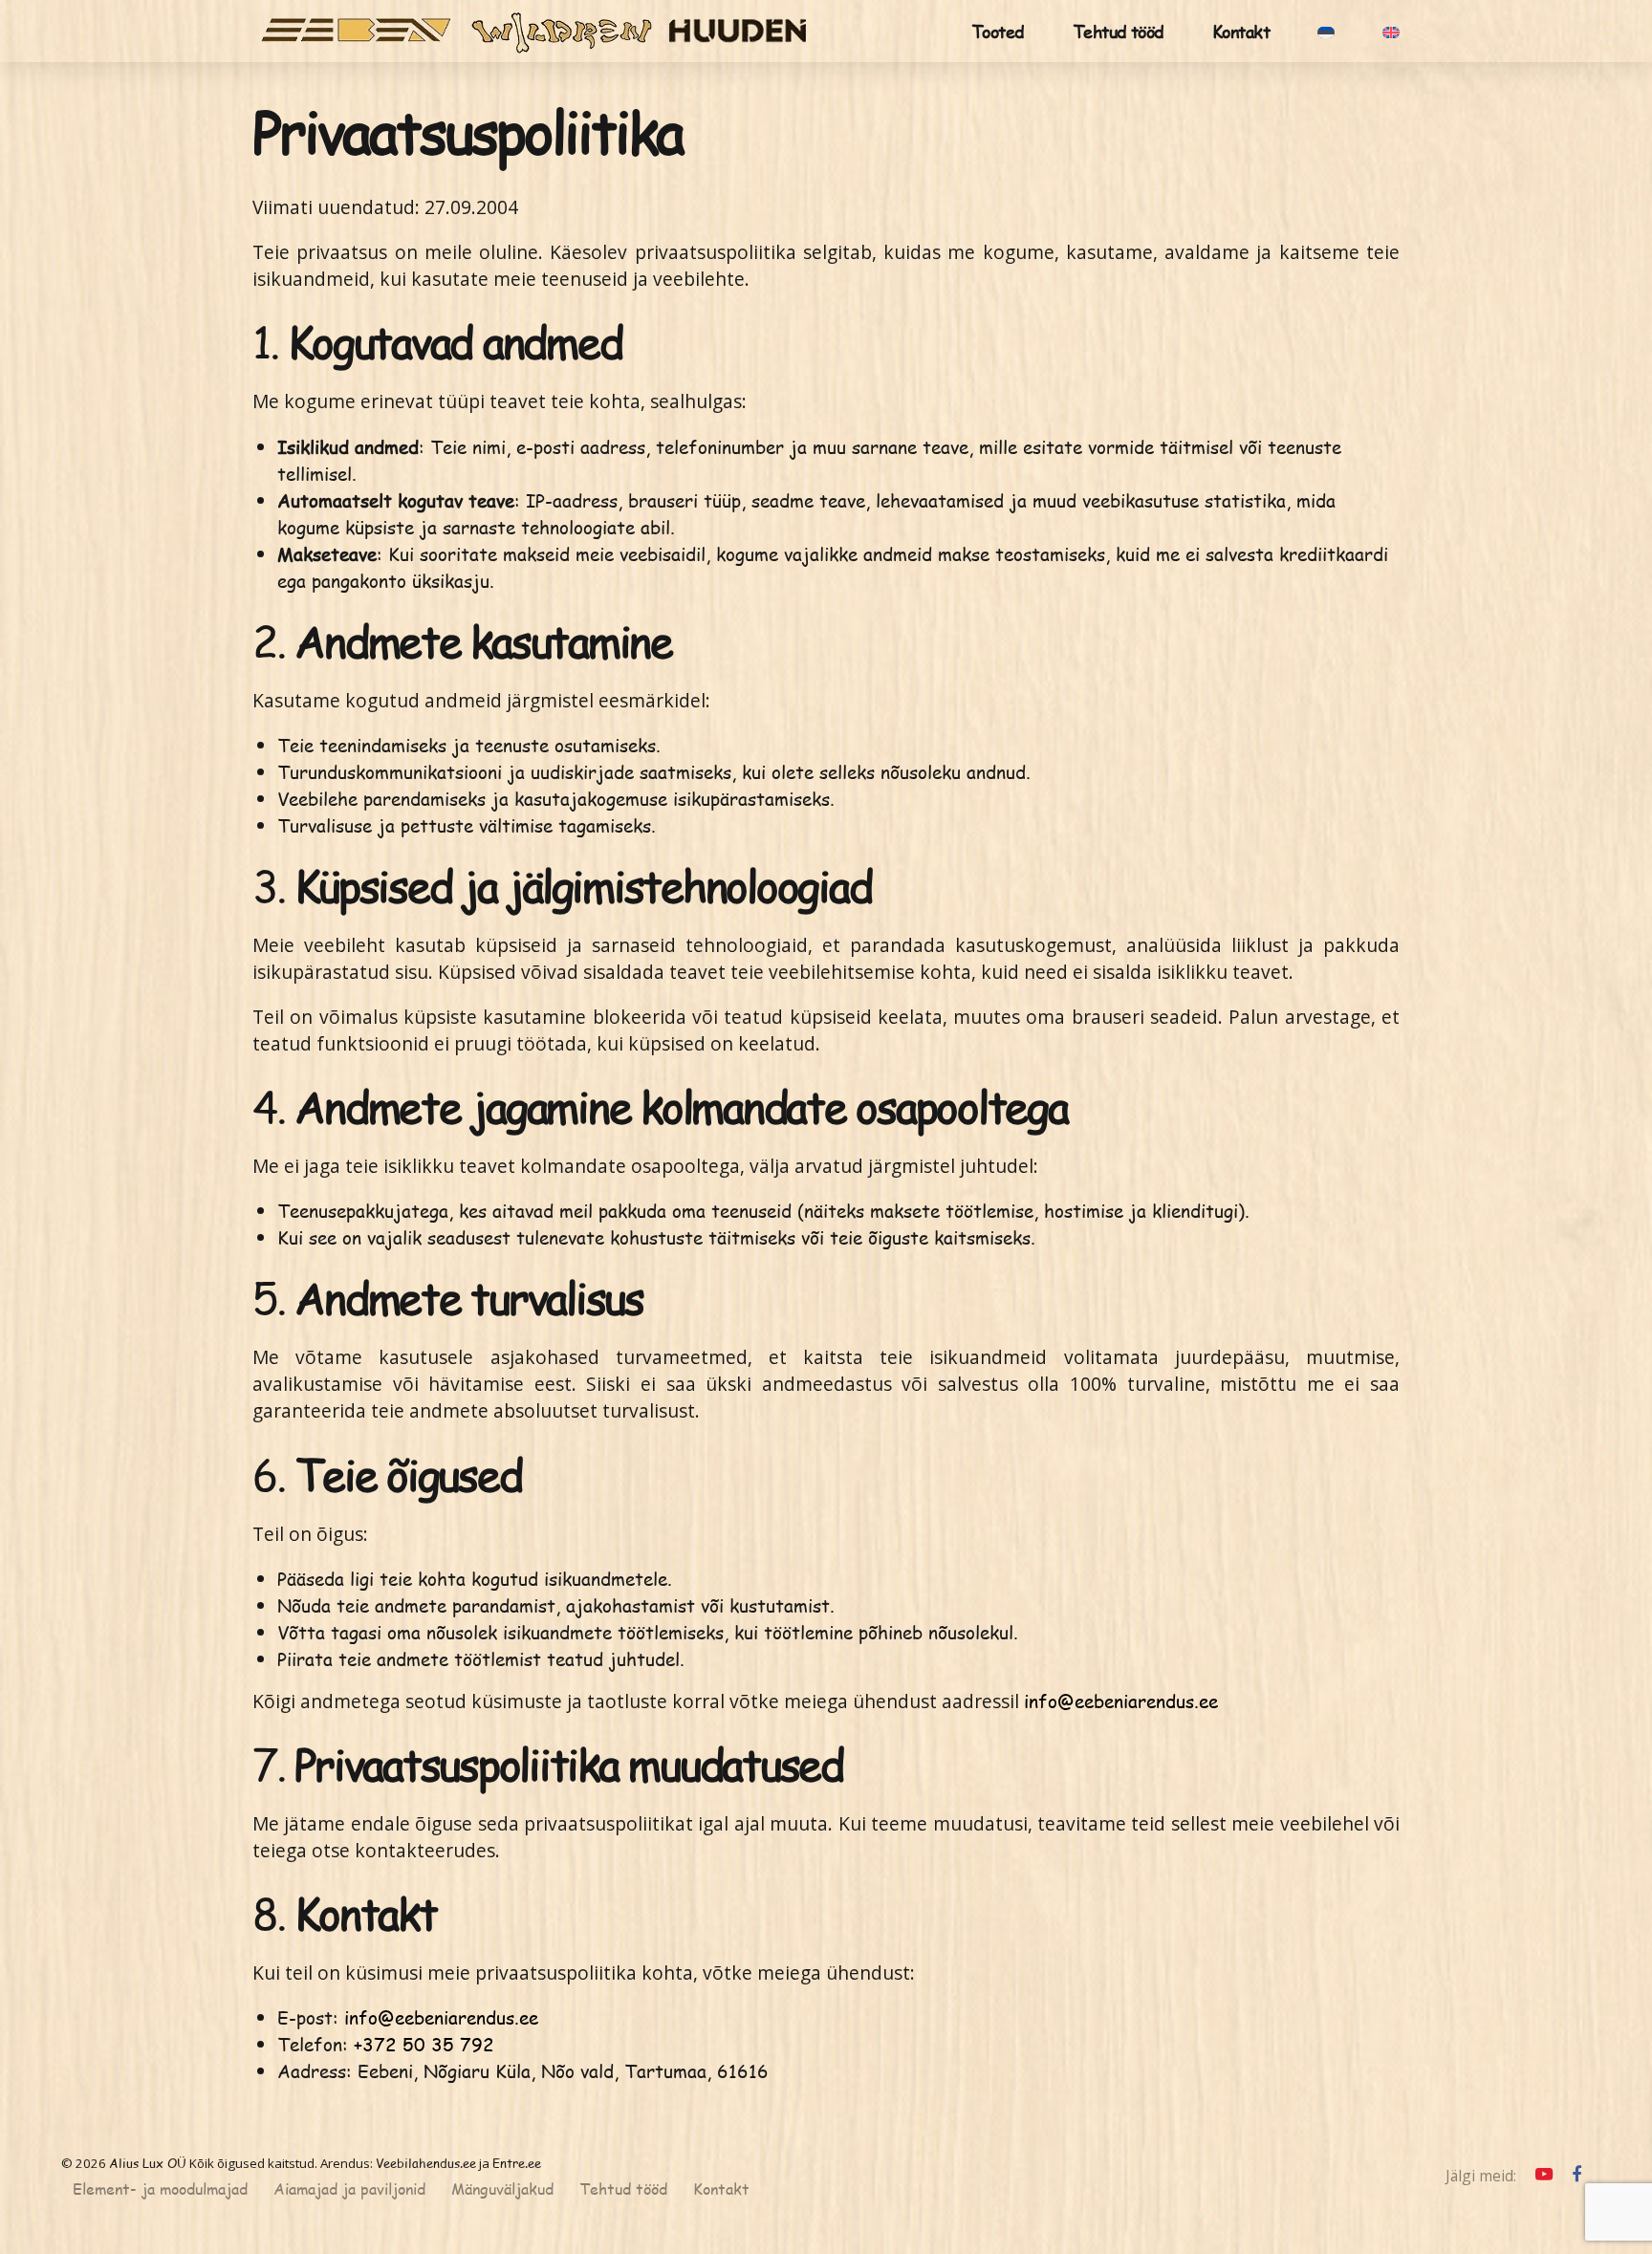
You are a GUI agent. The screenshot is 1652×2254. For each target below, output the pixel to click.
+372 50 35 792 (424, 2044)
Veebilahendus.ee (426, 2163)
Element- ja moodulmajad (160, 2189)
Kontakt (1241, 31)
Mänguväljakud (502, 2189)
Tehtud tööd (1119, 31)
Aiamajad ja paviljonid (349, 2189)
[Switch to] (1326, 31)
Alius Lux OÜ (148, 2163)
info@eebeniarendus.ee (1121, 1701)
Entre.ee (517, 2163)
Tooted (998, 31)
